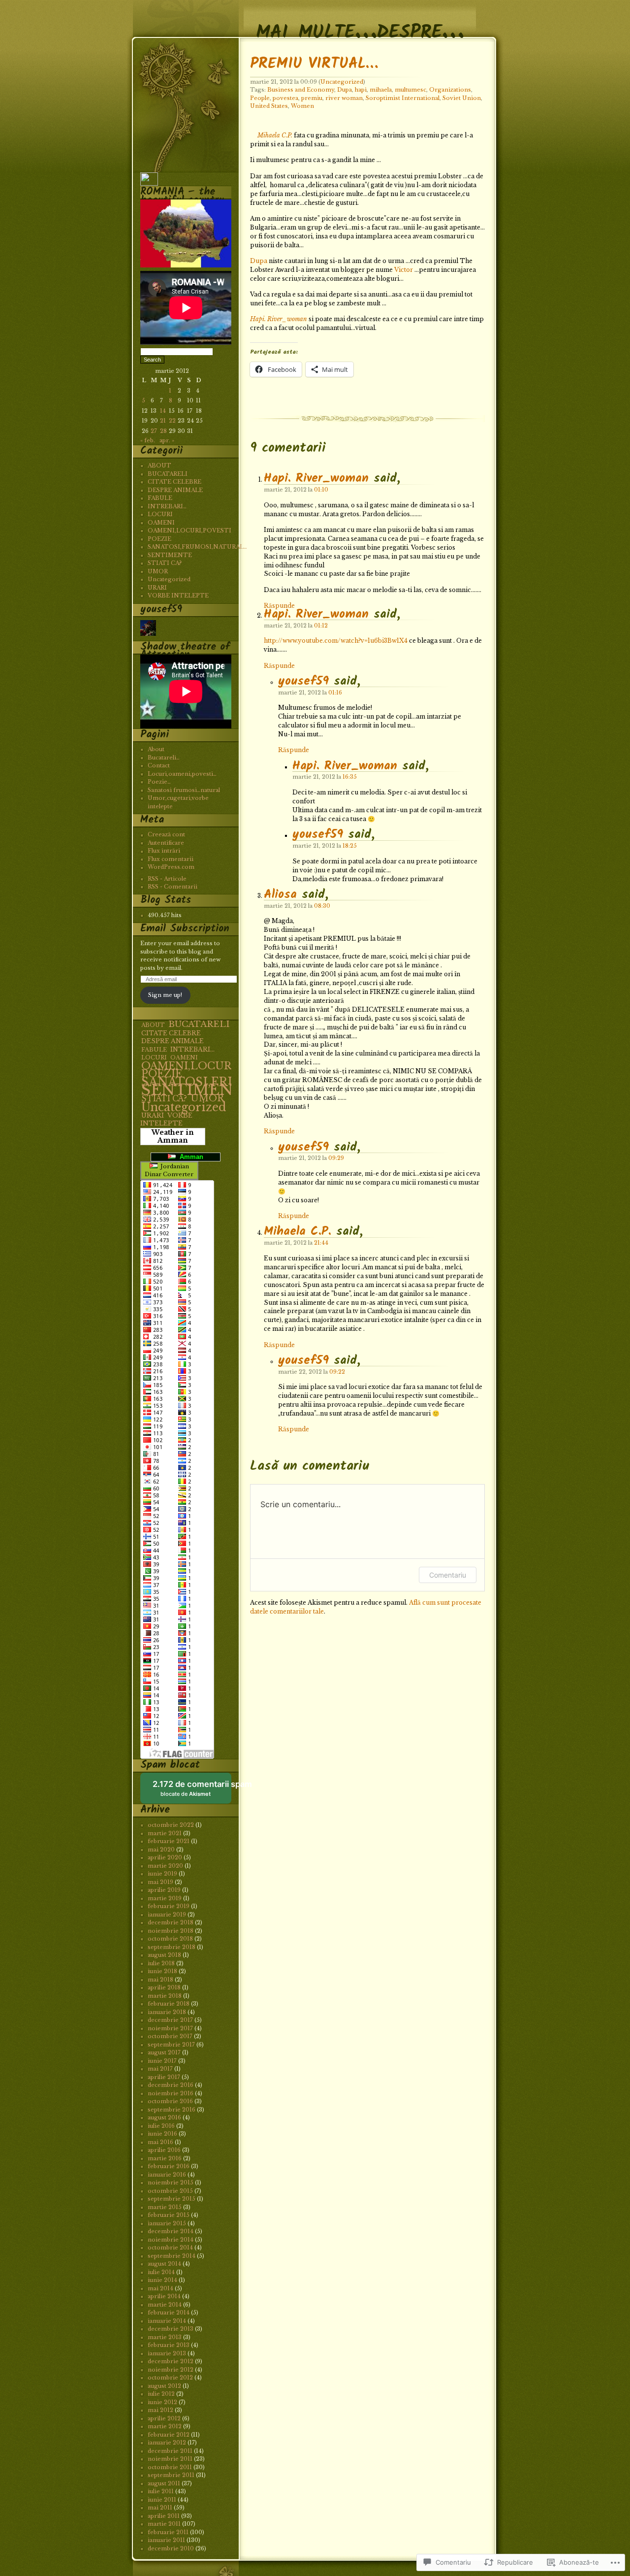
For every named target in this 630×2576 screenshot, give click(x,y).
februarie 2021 (169, 1841)
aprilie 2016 (164, 2150)
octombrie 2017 (170, 2036)
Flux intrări (164, 851)
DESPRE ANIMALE (175, 490)
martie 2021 (165, 1833)
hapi (361, 90)
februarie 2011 (168, 2532)
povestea (285, 98)
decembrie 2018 (171, 1922)
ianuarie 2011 (166, 2540)
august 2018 (164, 1955)
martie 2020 (165, 1866)
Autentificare (166, 843)
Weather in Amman (173, 1137)
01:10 (321, 490)
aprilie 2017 (164, 2077)
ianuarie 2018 (167, 2012)
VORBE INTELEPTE (178, 595)
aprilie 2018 (164, 1987)
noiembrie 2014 (171, 2240)
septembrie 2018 (172, 1947)
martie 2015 (165, 2207)
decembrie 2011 (170, 2451)
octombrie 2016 (170, 2101)
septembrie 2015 (172, 2199)
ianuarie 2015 (167, 2223)
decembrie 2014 (171, 2231)
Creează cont (166, 834)
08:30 (322, 906)
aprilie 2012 (164, 2418)
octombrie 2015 (170, 2191)
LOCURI (160, 514)
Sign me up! (165, 995)
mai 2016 (160, 2142)
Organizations (450, 90)
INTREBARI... (192, 1049)
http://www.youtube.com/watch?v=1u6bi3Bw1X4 (336, 641)
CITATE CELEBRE (174, 482)
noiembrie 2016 (171, 2093)
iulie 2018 (161, 1963)
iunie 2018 (162, 1971)
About (156, 749)
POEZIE (159, 539)
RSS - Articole (167, 879)
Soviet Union (462, 98)
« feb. (148, 440)
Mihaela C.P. (275, 135)
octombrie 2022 (171, 1825)
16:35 (350, 777)
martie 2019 (165, 1898)
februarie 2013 (169, 2345)
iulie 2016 (161, 2126)
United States (269, 106)
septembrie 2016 (172, 2110)
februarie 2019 (169, 1906)
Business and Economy (301, 90)
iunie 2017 (162, 2061)
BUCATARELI (168, 474)
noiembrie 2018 (171, 1931)
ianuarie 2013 (167, 2353)
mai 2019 (160, 1882)
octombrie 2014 (170, 2247)
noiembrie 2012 (171, 2370)
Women (302, 106)
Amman (189, 1157)
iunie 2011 (162, 2500)
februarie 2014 (169, 2312)
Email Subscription (185, 929)
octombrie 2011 (170, 2467)
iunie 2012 (162, 2402)
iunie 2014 (162, 2280)
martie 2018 (165, 1996)
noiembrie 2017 (170, 2028)
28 (163, 431)
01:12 (321, 626)
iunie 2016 (162, 2134)
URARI (157, 588)
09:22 (337, 1372)
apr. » (167, 440)
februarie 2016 (169, 2166)
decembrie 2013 (171, 2329)
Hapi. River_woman (279, 319)
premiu (312, 98)
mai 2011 (160, 2508)
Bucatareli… (164, 758)
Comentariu (448, 1575)
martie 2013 (165, 2337)
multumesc (410, 90)
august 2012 (164, 2386)
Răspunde (279, 666)
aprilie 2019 (164, 1890)
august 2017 (164, 2052)
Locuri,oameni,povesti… (182, 774)
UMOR (158, 571)
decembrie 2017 (170, 2020)
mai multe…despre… (360, 21)
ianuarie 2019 (167, 1915)
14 (163, 411)
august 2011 (164, 2483)
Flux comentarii (171, 859)
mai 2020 (161, 1849)
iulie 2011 (161, 2491)
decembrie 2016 (171, 2085)
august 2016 (164, 2117)
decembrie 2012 (171, 2361)
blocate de (192, 1792)
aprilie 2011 (164, 2516)
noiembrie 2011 (170, 2459)
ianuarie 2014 (167, 2321)
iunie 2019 (162, 1874)
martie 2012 (165, 2426)
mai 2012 (160, 2410)
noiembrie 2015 (171, 2182)
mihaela (381, 90)
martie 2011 (164, 2524)
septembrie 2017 (171, 2045)
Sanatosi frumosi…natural (184, 790)
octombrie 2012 (170, 2378)
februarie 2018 (169, 2004)
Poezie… (159, 782)
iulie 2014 (161, 2272)
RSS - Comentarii (173, 887)
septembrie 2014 (172, 2256)
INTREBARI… (167, 506)
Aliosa (280, 895)
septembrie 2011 (171, 2475)
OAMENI (161, 523)
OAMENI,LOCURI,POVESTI (189, 530)
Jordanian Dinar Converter (169, 1171)
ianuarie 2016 (167, 2175)
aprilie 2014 (164, 2296)
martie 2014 (165, 2305)
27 (154, 431)
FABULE (160, 498)
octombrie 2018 (170, 1939)
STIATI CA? (165, 563)
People (260, 98)
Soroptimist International (403, 98)
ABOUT (159, 465)
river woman (344, 98)
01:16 (335, 693)
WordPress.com (171, 867)
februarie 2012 (169, 2435)
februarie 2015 (169, 2215)
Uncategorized (342, 82)
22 (172, 421)
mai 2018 (160, 1980)
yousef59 (303, 681)
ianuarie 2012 (167, 2443)
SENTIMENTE (170, 555)
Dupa (345, 90)
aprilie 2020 (165, 1857)
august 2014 (164, 2264)
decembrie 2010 (171, 2548)
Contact (159, 765)
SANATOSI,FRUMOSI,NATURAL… (197, 547)
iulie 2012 (161, 2394)
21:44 (321, 1243)
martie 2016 (165, 2158)
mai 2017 (160, 2069)
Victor (404, 270)
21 (163, 421)
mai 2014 (160, 2288)
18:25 (350, 846)
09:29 (336, 1158)
